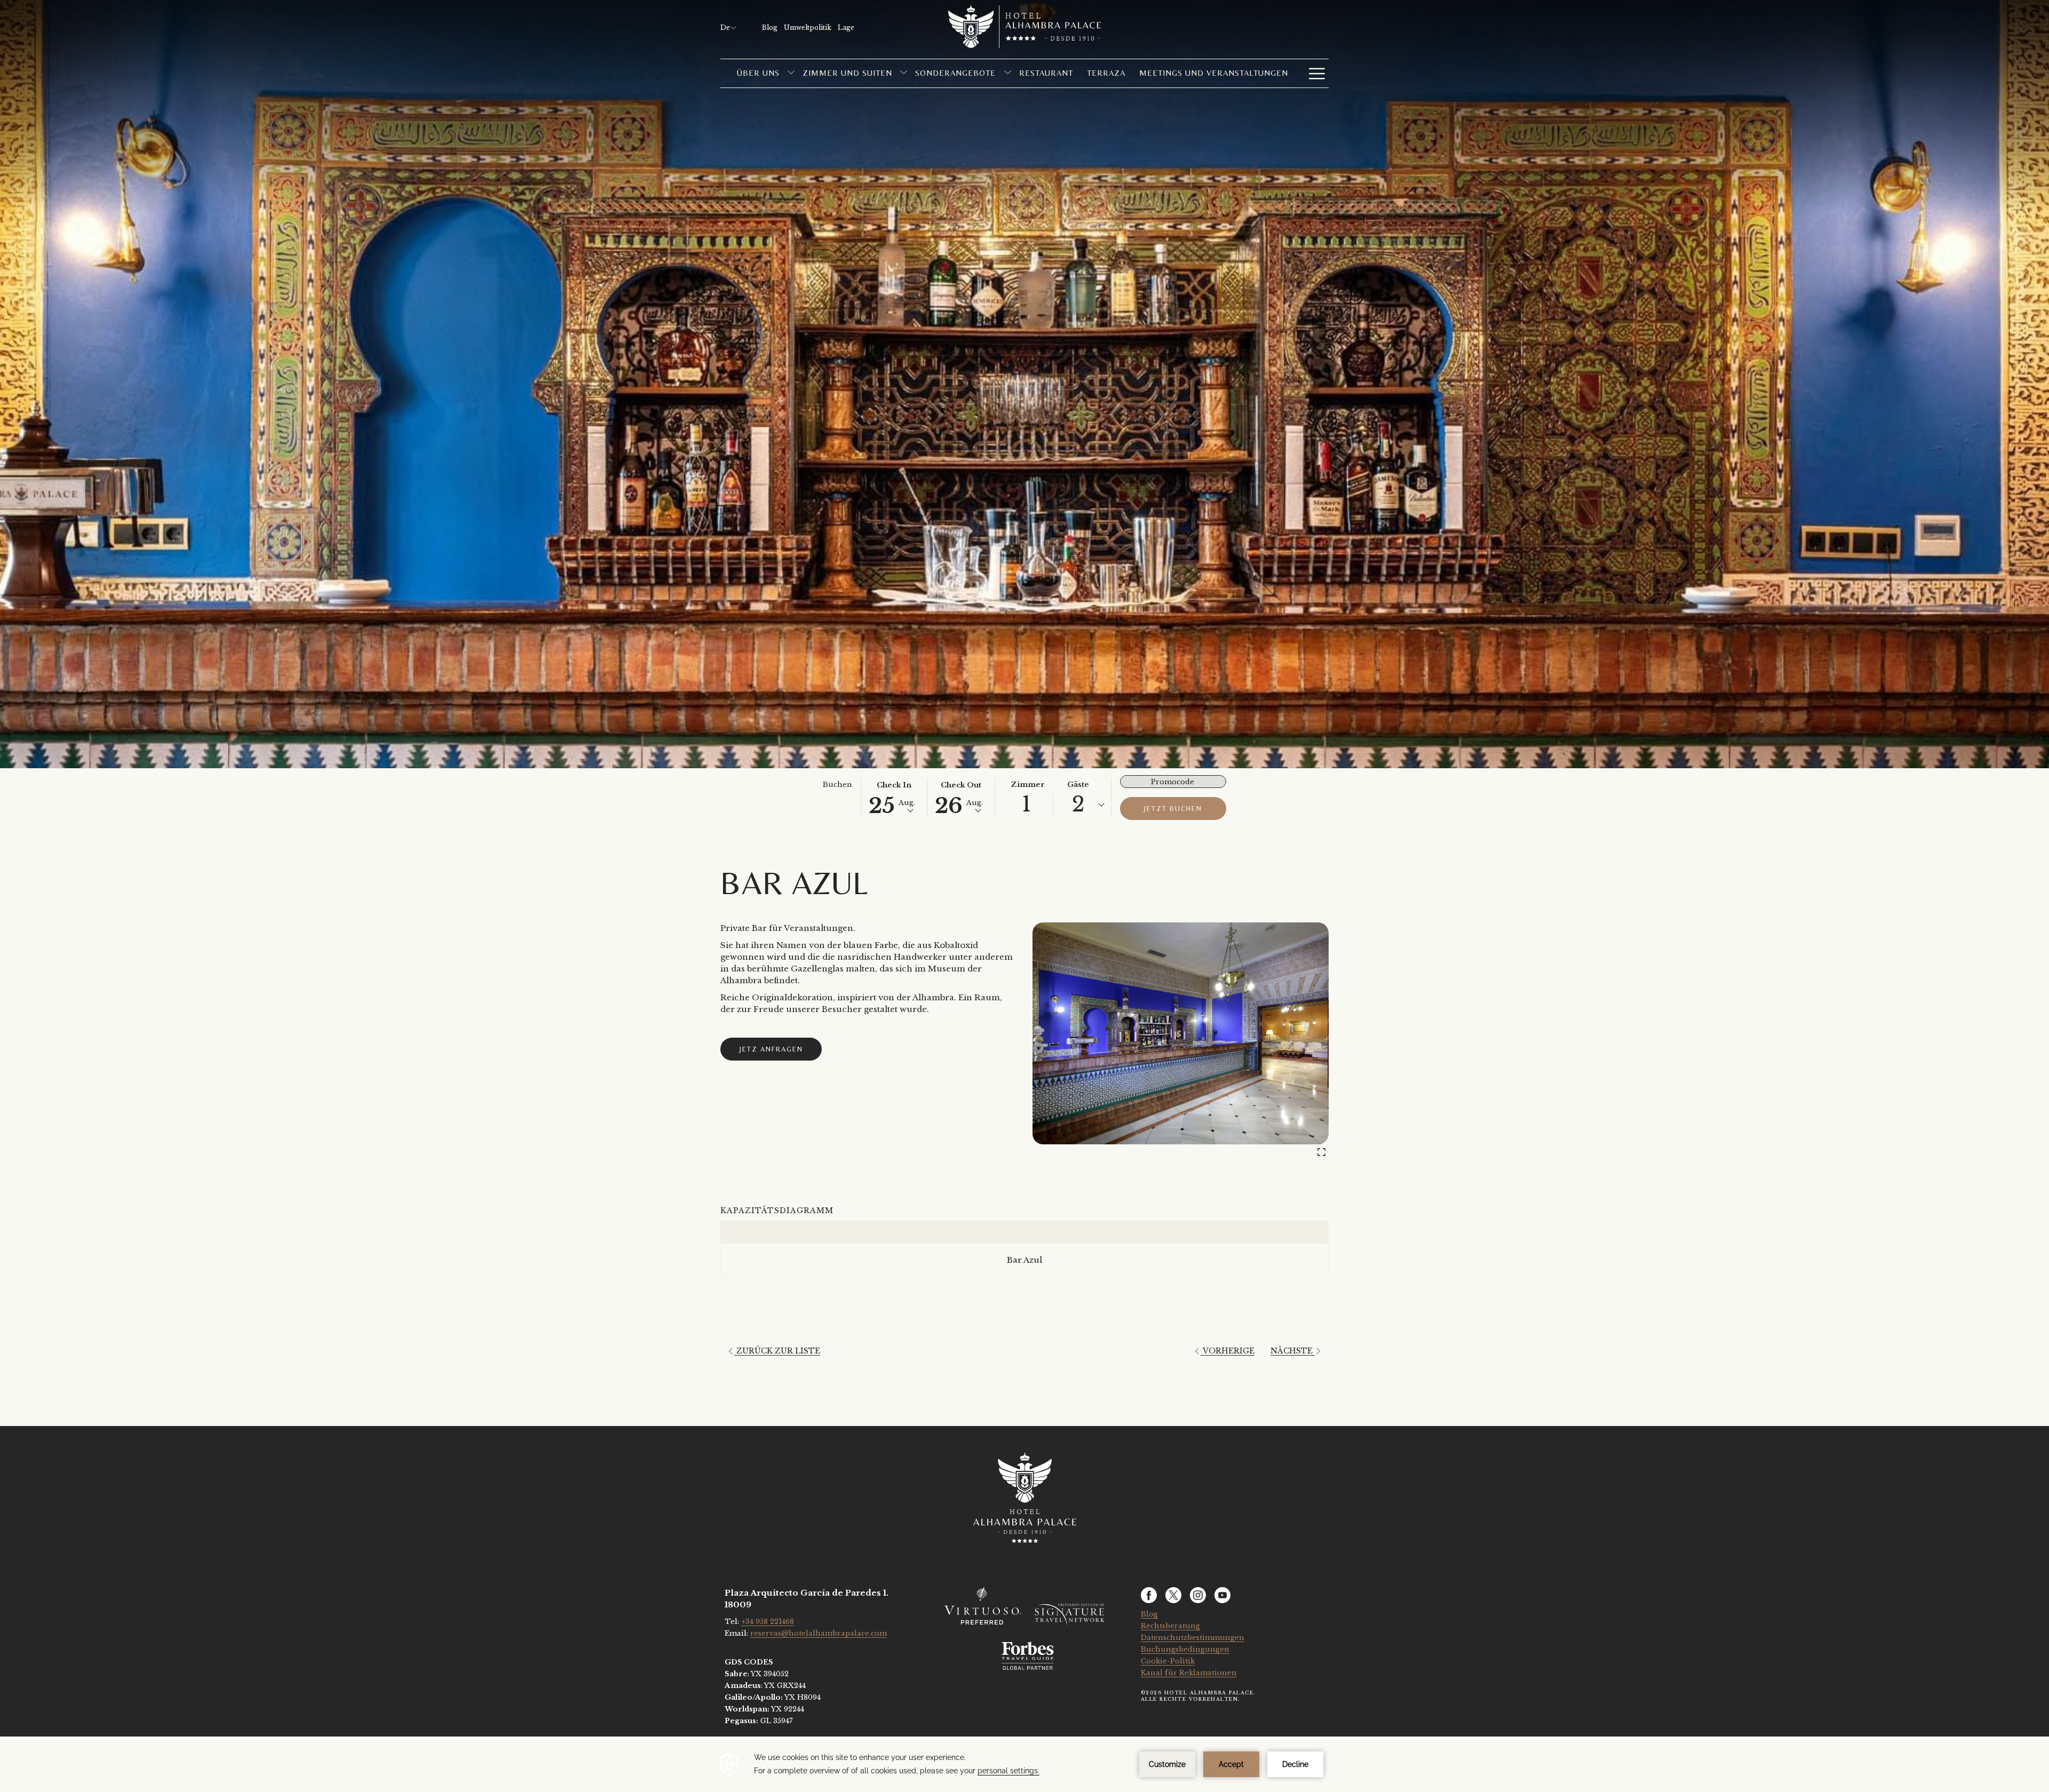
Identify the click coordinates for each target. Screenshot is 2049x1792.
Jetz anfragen (771, 1049)
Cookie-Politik (1168, 1661)
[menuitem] (758, 73)
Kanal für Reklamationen (1189, 1673)
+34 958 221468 (768, 1622)
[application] (1024, 1764)
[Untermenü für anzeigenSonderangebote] (1008, 73)
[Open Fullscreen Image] (1321, 1151)
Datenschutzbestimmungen (1193, 1638)
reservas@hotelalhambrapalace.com (819, 1633)
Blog (1149, 1614)
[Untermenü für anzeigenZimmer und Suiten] (904, 73)
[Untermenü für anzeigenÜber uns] (791, 73)
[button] (894, 797)
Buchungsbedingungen (1185, 1649)
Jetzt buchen (1173, 809)
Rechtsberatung (1170, 1626)
